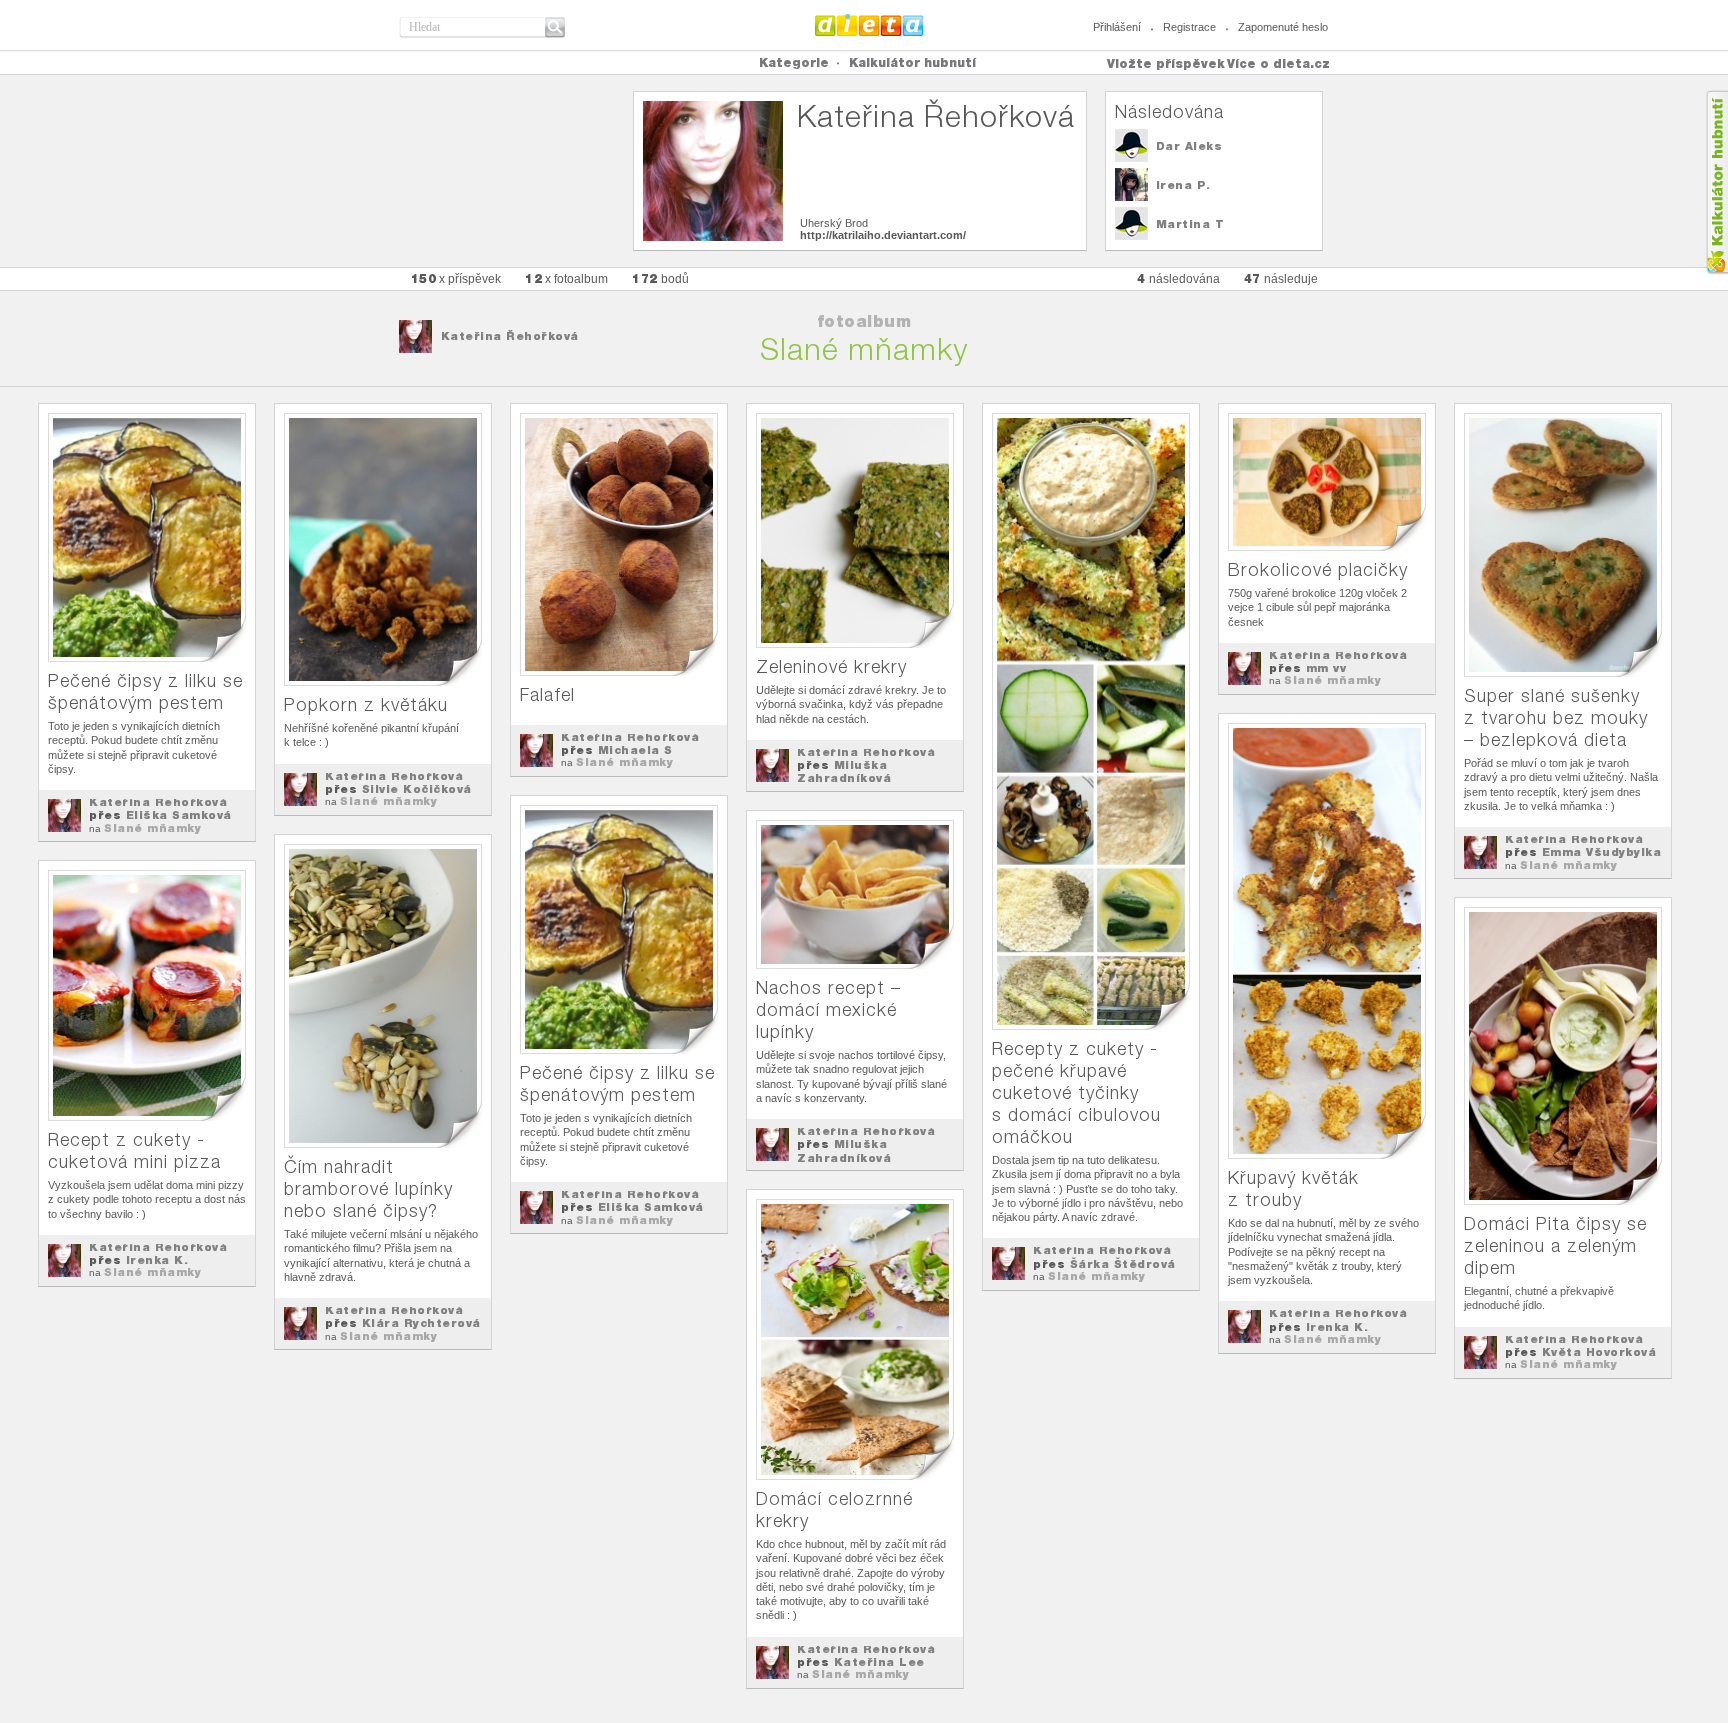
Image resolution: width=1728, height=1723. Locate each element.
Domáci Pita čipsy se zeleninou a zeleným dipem (1555, 1245)
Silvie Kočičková (417, 789)
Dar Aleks (1189, 146)
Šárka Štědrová (1123, 1264)
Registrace (1189, 27)
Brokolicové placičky (1318, 569)
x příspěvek (456, 278)
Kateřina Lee (879, 1662)
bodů (660, 278)
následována (1178, 278)
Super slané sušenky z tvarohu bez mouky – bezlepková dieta (1556, 717)
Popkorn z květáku (366, 704)
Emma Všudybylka (1602, 852)
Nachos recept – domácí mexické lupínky (828, 1009)
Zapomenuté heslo (1283, 27)
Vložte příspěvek (1166, 63)
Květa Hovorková (1599, 1352)
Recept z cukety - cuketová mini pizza (134, 1150)
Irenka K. (1337, 1327)
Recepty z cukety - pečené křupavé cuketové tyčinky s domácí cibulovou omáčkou (1076, 1092)
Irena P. (1183, 185)
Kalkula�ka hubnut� (1716, 182)
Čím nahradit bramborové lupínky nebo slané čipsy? (368, 1188)
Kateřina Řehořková (510, 336)
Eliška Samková (179, 815)
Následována (1169, 111)
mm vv (1326, 668)
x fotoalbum (566, 278)
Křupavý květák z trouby (1293, 1188)
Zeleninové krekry (831, 666)
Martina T (1190, 224)
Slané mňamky (152, 828)
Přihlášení (1117, 27)
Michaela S (635, 750)
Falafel (547, 694)
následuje (1281, 278)
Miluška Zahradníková (844, 771)
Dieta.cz (869, 25)
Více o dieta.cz (1278, 63)
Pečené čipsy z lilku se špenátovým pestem (145, 691)
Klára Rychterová (421, 1323)
